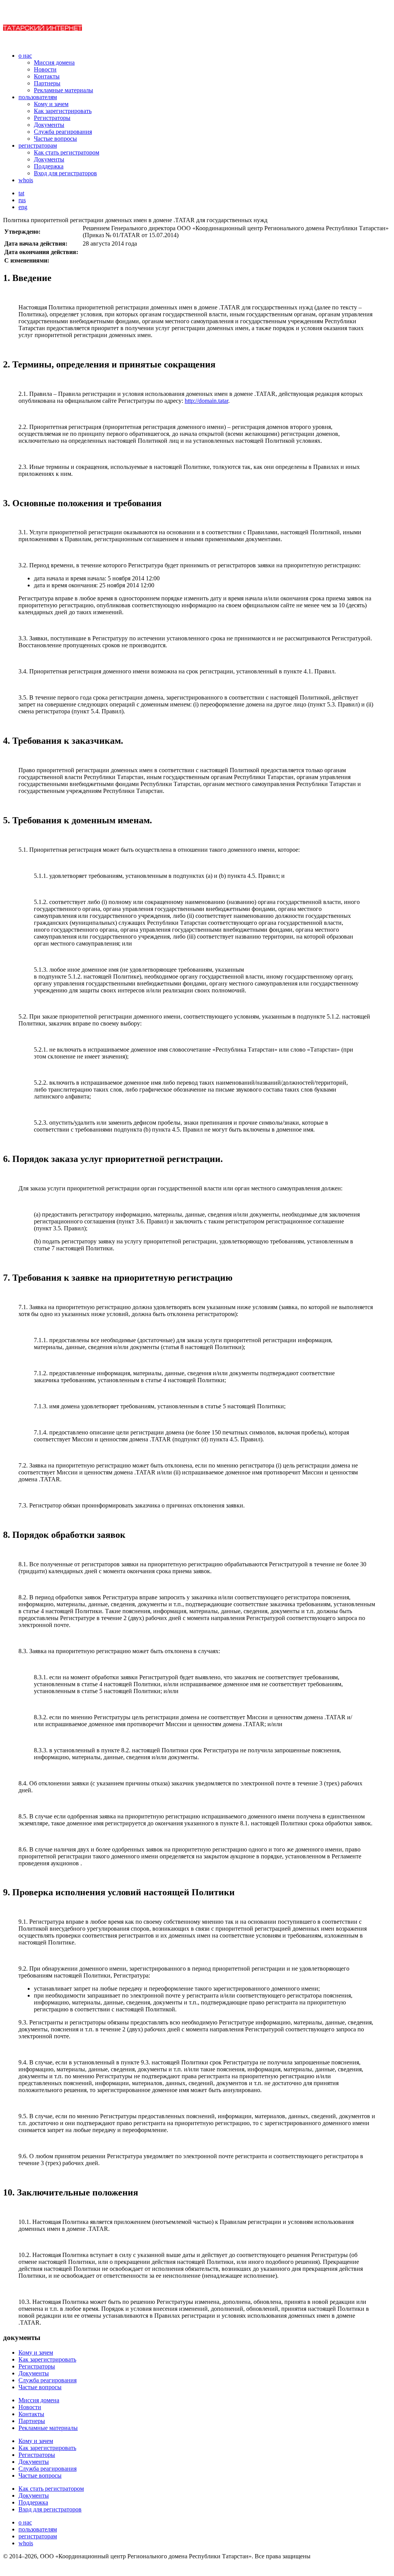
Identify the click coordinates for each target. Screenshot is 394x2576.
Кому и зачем (51, 104)
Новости (45, 69)
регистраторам (38, 145)
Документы (49, 125)
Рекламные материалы (63, 90)
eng (23, 207)
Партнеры (47, 83)
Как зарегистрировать (63, 111)
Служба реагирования (63, 132)
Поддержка (49, 166)
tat (21, 193)
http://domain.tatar (206, 401)
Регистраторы (52, 118)
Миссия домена (54, 62)
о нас (25, 56)
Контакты (47, 76)
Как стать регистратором (67, 152)
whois (26, 180)
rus (22, 200)
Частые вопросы (55, 139)
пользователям (38, 97)
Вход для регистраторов (65, 173)
